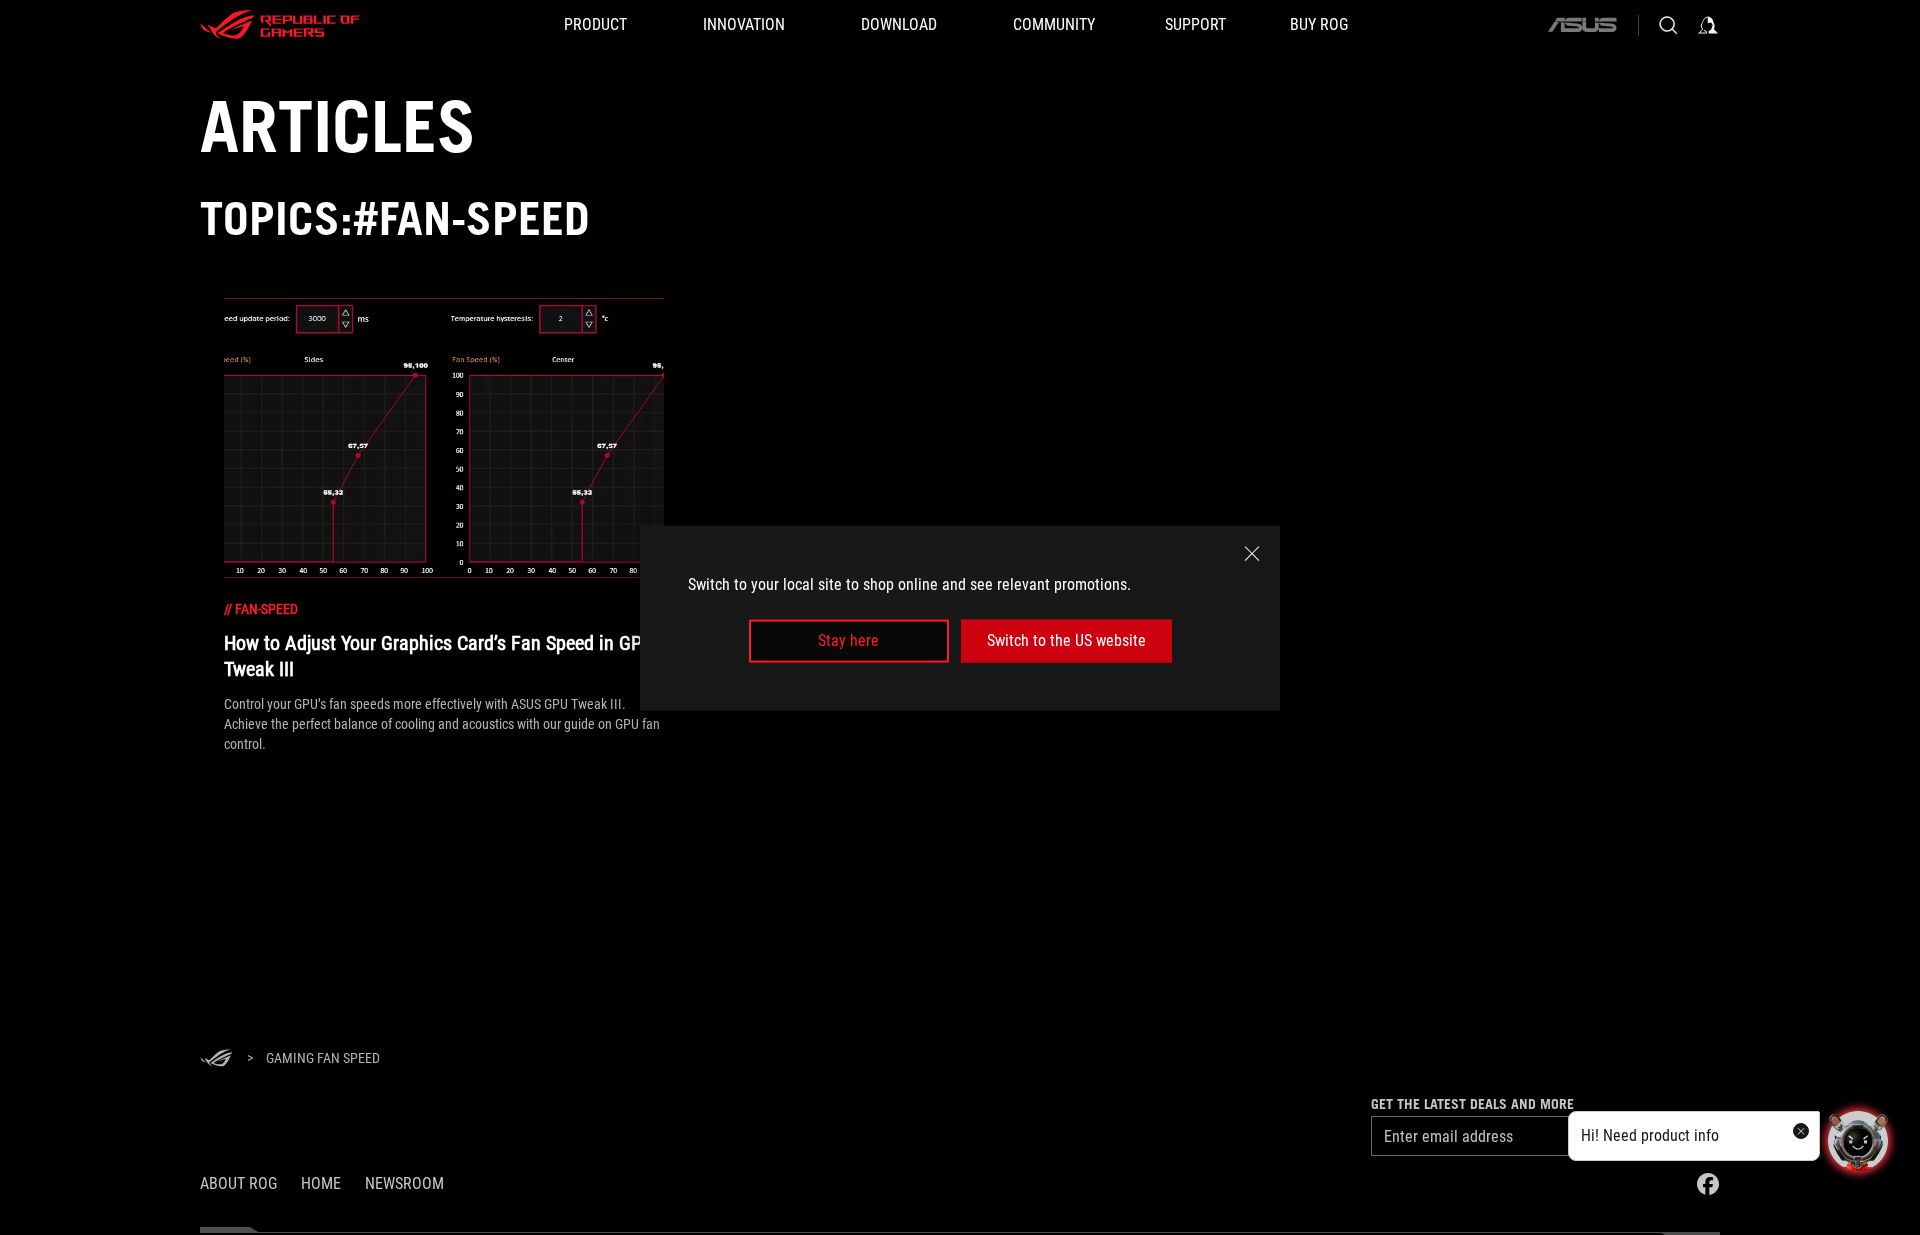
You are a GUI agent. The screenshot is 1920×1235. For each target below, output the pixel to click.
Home (321, 1183)
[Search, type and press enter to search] (1668, 25)
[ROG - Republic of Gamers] (280, 25)
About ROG (238, 1183)
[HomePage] (216, 1059)
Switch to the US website (1066, 640)
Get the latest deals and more (1472, 1104)
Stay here (848, 640)
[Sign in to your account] (1708, 25)
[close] (1252, 553)
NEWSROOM (404, 1183)
